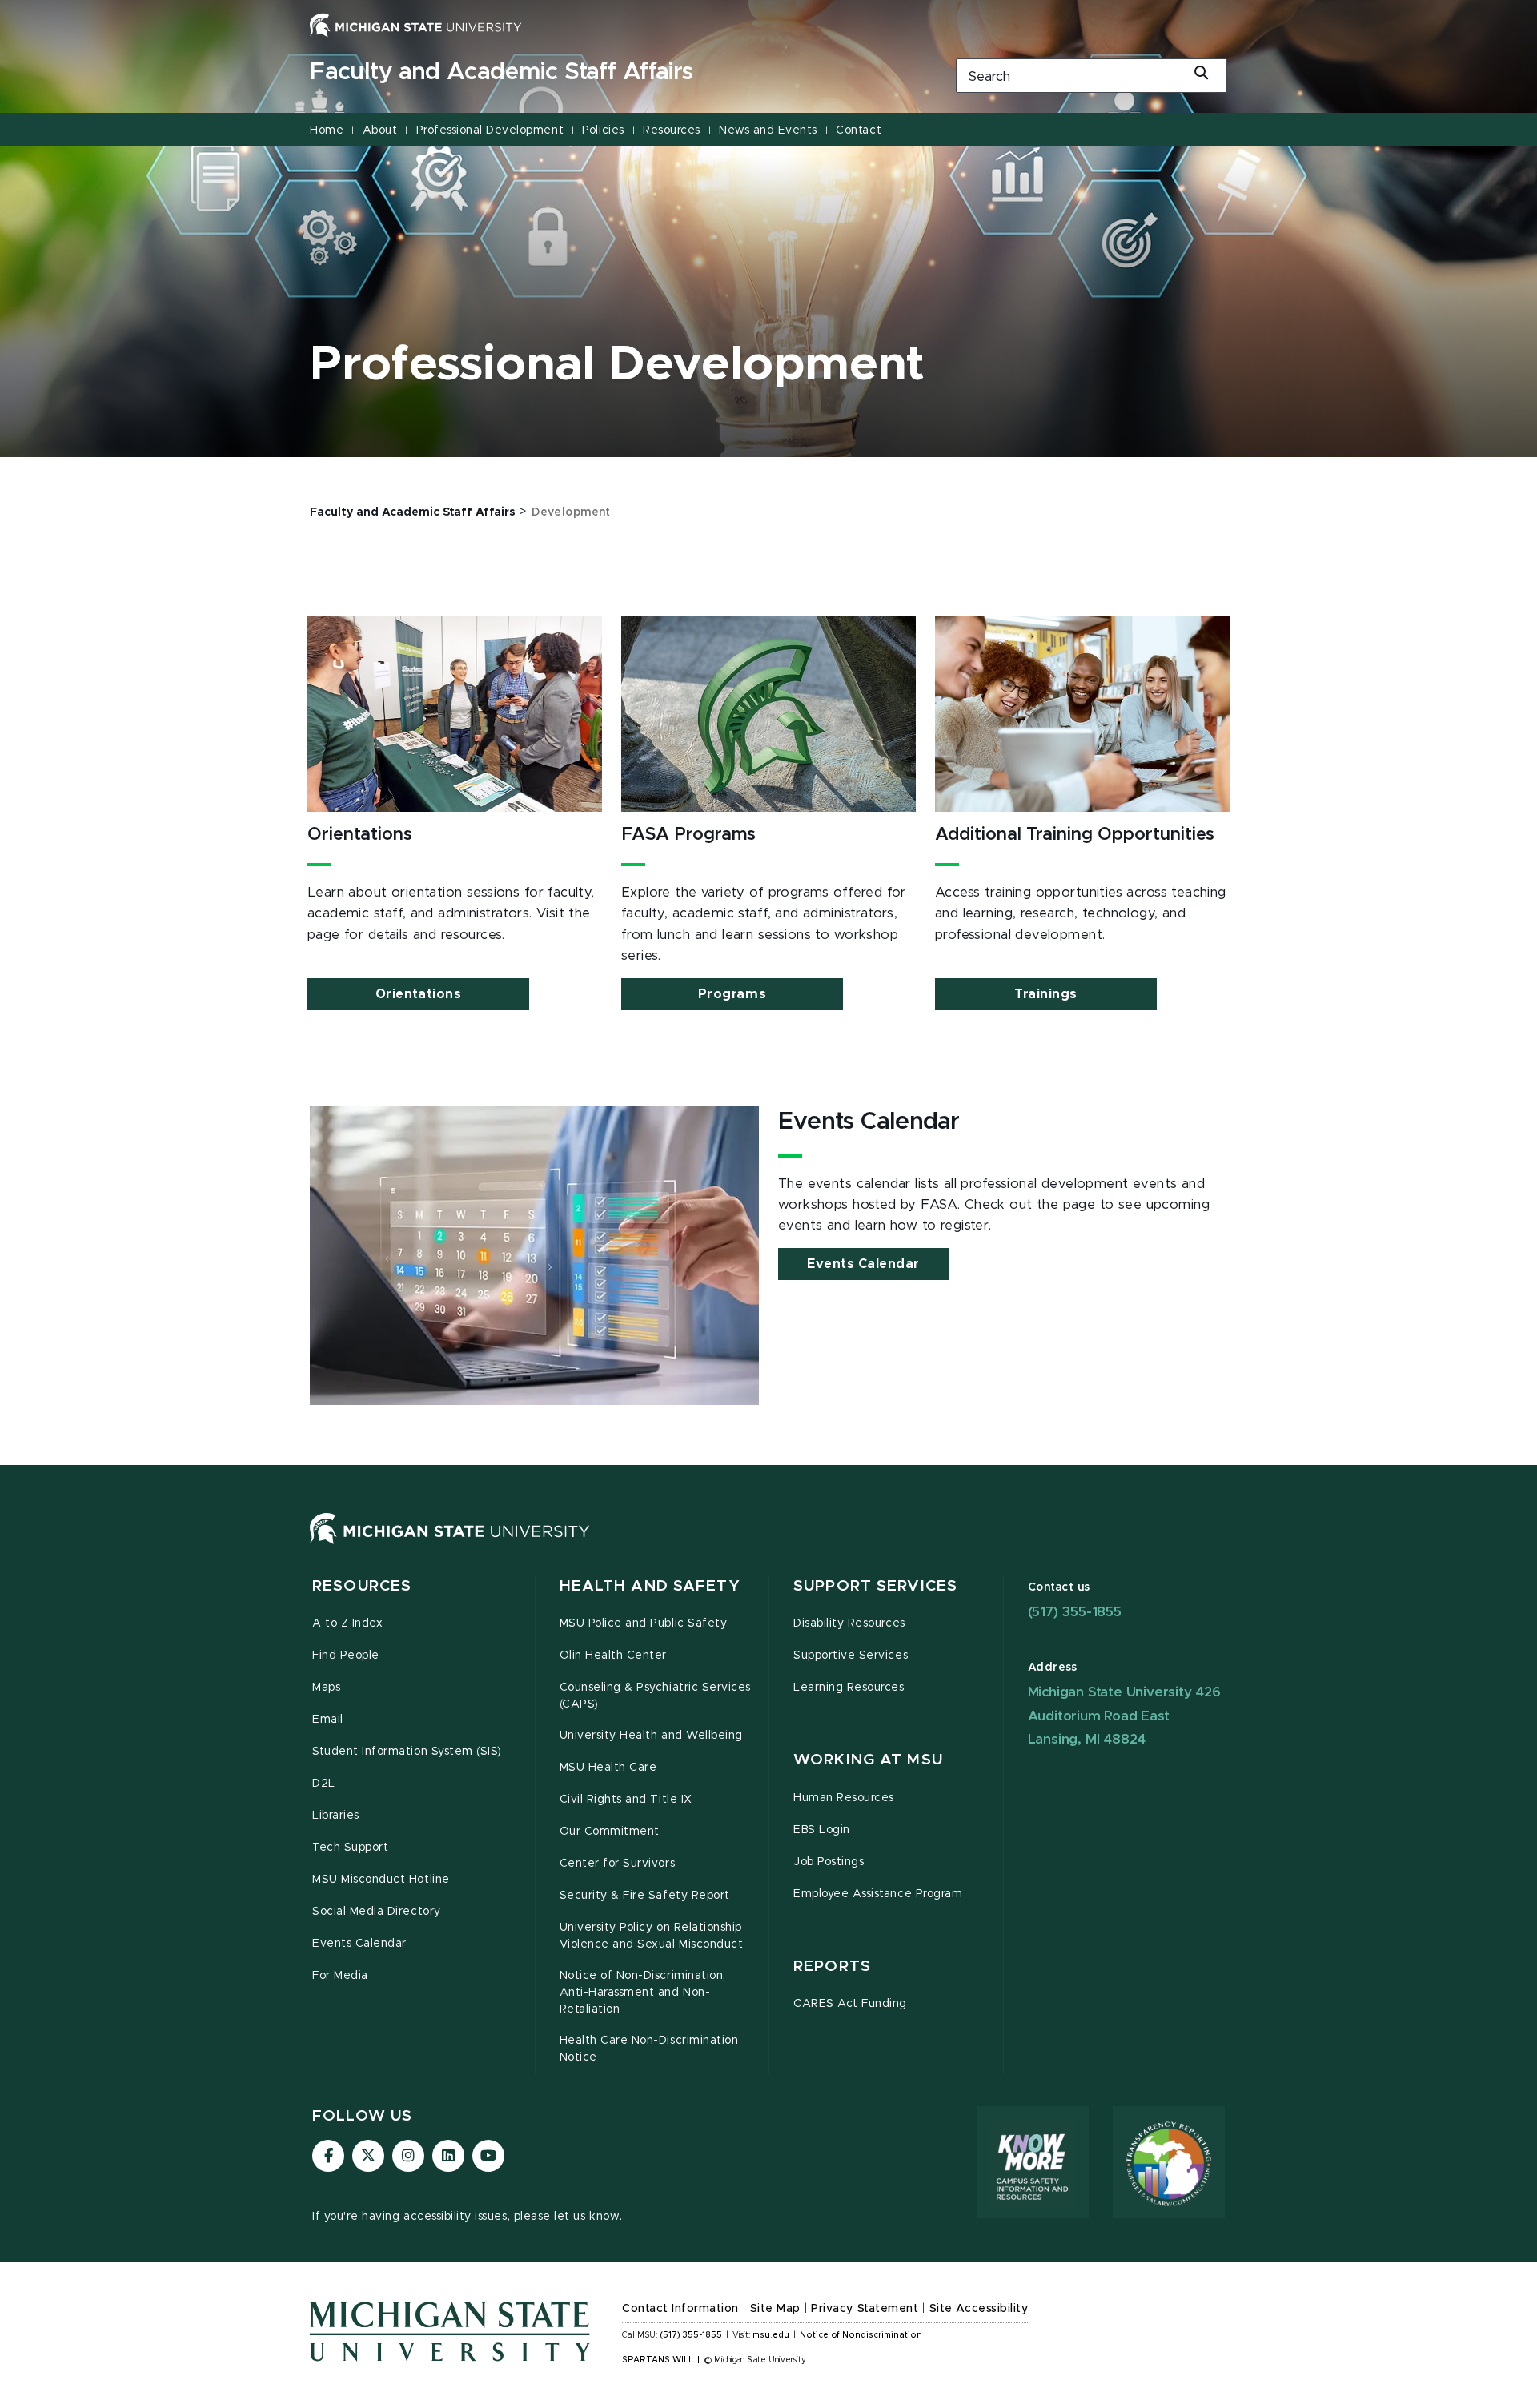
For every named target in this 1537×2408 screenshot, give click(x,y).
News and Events (768, 130)
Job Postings (829, 1862)
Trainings (1046, 994)
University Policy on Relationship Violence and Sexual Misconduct (652, 1936)
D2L (324, 1784)
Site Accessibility (979, 2309)
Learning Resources (849, 1688)
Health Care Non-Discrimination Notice (649, 2049)
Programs (732, 994)
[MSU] (450, 1544)
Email (328, 1720)
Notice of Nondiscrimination (861, 2335)
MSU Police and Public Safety (644, 1623)
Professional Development (490, 130)
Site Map (775, 2309)
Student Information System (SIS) (407, 1752)
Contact (859, 130)
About (380, 130)
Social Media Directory (377, 1912)
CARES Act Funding (850, 2004)
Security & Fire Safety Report (645, 1896)
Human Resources (844, 1798)
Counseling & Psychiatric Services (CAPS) (655, 1696)
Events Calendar (863, 1264)
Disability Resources (849, 1623)
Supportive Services (851, 1655)
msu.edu (771, 2335)
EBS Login (822, 1830)
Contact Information (680, 2309)
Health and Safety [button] (650, 1586)
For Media (340, 1976)
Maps (326, 1688)
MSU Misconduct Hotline (381, 1880)
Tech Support (350, 1848)
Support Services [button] (875, 1586)
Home (327, 130)
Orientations (418, 994)
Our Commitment (610, 1832)
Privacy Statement (865, 2309)
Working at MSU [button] (868, 1760)
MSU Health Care (608, 1768)
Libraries (336, 1816)
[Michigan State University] (416, 25)
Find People (346, 1655)
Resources (672, 130)
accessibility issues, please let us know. (513, 2217)
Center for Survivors (618, 1864)
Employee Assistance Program (878, 1894)
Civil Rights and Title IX (626, 1800)
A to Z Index (347, 1623)
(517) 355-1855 (1075, 1612)
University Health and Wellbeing (651, 1736)
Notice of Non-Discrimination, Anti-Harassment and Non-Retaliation (643, 1993)
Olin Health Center (614, 1655)
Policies (603, 130)
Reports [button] (832, 1967)
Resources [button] (362, 1586)
